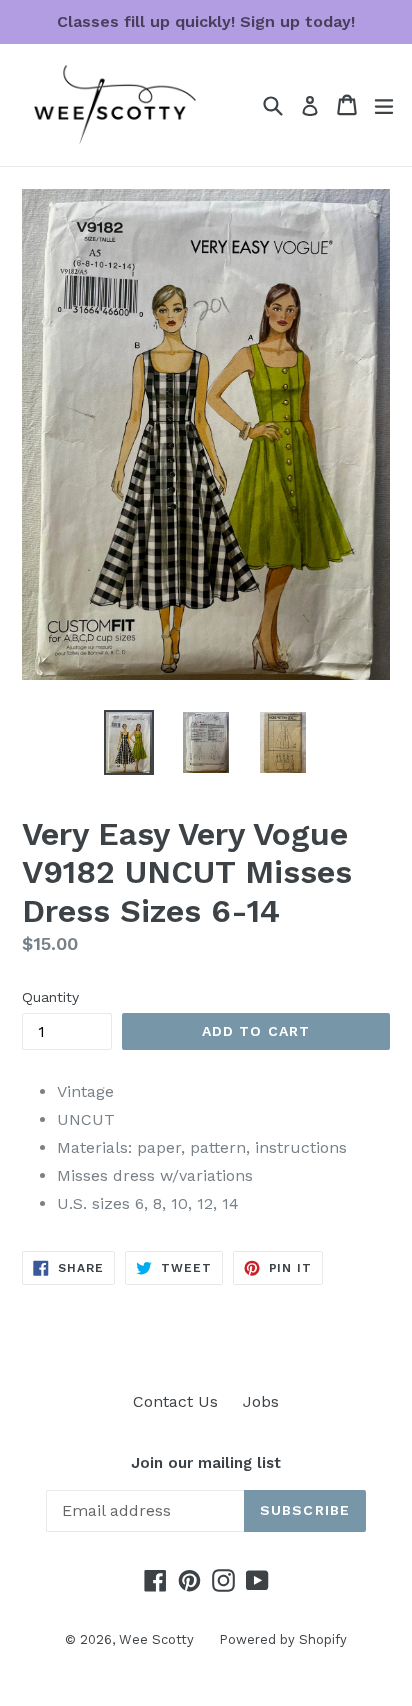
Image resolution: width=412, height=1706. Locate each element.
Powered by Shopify (283, 1639)
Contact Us (175, 1401)
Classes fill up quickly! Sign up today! (206, 21)
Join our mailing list (206, 1463)
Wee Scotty (156, 1639)
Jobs (261, 1401)
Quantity (50, 997)
